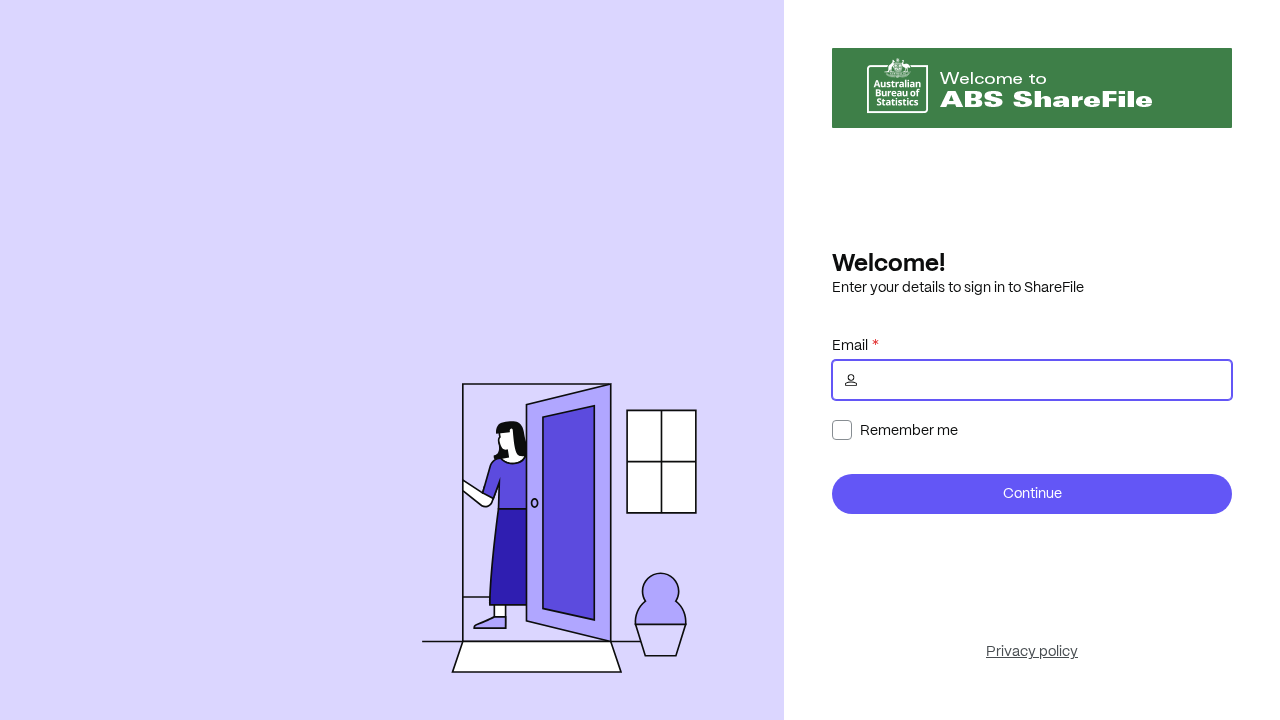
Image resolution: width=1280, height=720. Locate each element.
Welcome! (888, 262)
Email (850, 345)
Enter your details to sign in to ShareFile (958, 287)
